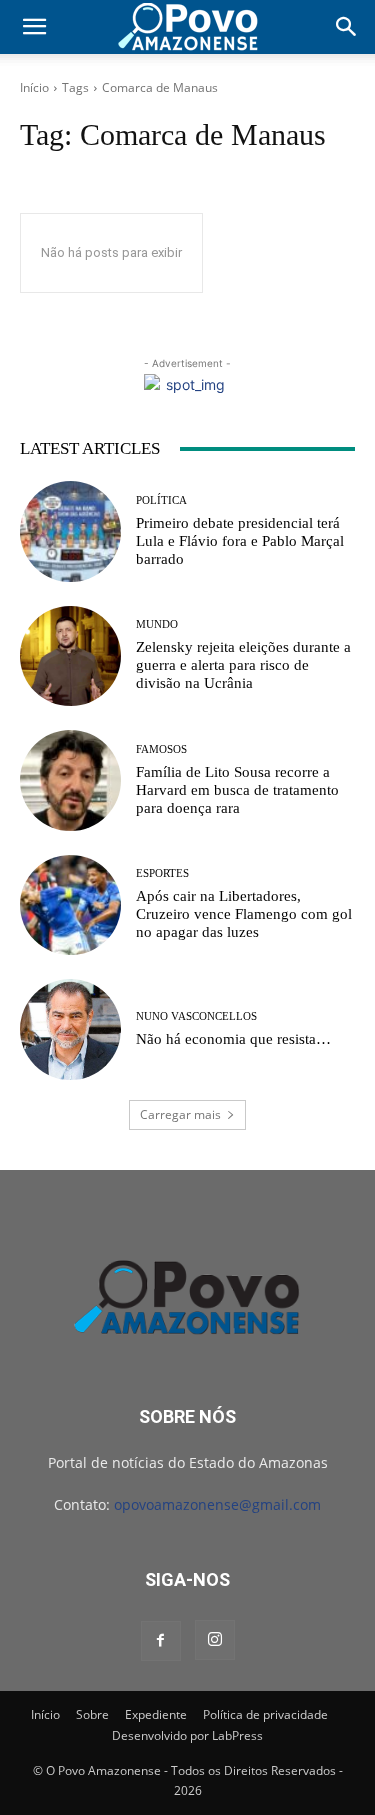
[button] (34, 27)
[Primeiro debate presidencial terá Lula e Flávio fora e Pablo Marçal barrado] (70, 531)
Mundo (157, 624)
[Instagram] (215, 1640)
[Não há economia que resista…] (70, 1029)
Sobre (92, 1714)
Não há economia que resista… (233, 1039)
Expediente (156, 1714)
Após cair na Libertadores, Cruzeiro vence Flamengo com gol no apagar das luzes (244, 914)
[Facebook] (161, 1641)
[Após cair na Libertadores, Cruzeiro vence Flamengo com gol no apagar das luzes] (70, 905)
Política (161, 500)
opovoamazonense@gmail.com (217, 1504)
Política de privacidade (265, 1714)
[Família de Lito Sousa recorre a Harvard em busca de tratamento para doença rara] (70, 780)
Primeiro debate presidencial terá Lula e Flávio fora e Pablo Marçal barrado (240, 541)
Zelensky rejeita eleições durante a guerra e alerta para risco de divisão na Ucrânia (243, 665)
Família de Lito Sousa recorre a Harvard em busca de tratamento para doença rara (237, 790)
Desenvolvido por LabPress (187, 1735)
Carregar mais (180, 1114)
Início (34, 87)
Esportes (162, 873)
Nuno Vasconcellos (196, 1016)
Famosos (161, 749)
